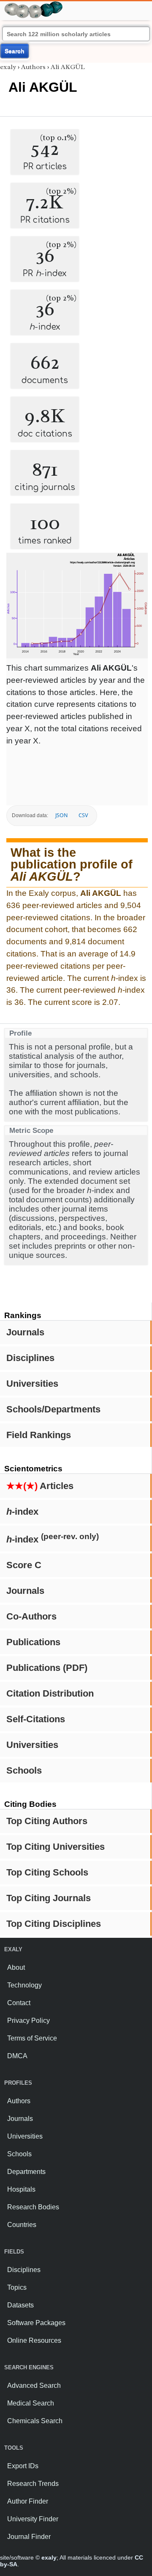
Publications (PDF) (47, 1668)
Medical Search (31, 2403)
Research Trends (33, 2484)
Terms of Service (32, 2038)
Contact (19, 2003)
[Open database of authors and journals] (34, 5)
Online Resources (34, 2340)
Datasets (20, 2305)
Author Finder (28, 2501)
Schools (24, 1770)
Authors (33, 67)
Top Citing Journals (49, 1898)
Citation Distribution (50, 1693)
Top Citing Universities (56, 1847)
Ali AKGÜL (68, 67)
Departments (26, 2172)
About (16, 1967)
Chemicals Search (35, 2421)
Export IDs (23, 2466)
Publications (33, 1642)
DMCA (17, 2056)
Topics (17, 2287)
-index (22, 1512)
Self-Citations (36, 1719)
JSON (61, 815)
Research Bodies (33, 2207)
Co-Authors (31, 1616)
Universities (32, 1384)
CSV (83, 815)
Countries (22, 2225)
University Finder (33, 2519)
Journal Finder (29, 2537)
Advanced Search (34, 2386)
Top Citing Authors (47, 1821)
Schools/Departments (53, 1409)
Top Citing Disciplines (54, 1924)
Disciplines (30, 1358)
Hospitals (21, 2189)
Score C (24, 1565)
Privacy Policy (28, 2021)
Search (15, 51)
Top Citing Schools (47, 1872)
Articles (40, 1486)
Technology (24, 1985)
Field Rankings (39, 1435)
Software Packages (36, 2323)
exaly (8, 67)
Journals (25, 1332)
